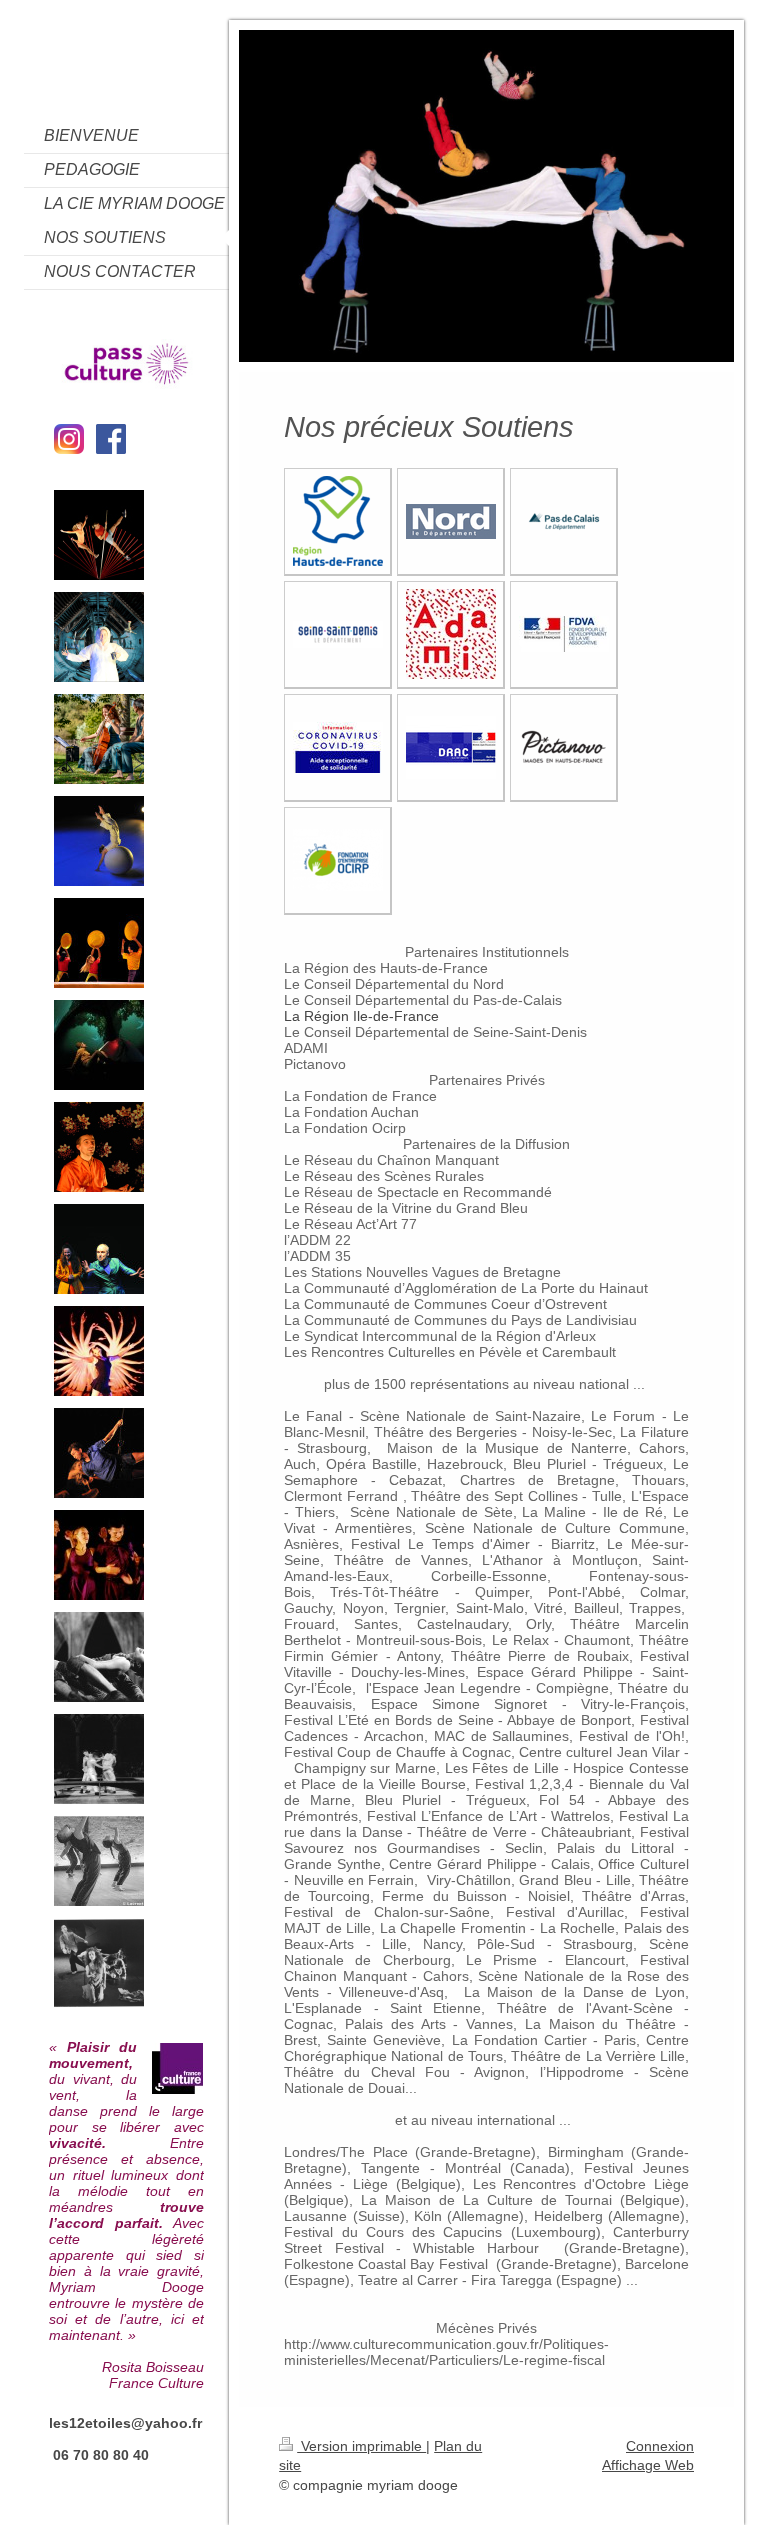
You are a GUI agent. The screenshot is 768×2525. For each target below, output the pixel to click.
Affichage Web (648, 2465)
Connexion (660, 2446)
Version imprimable (361, 2446)
